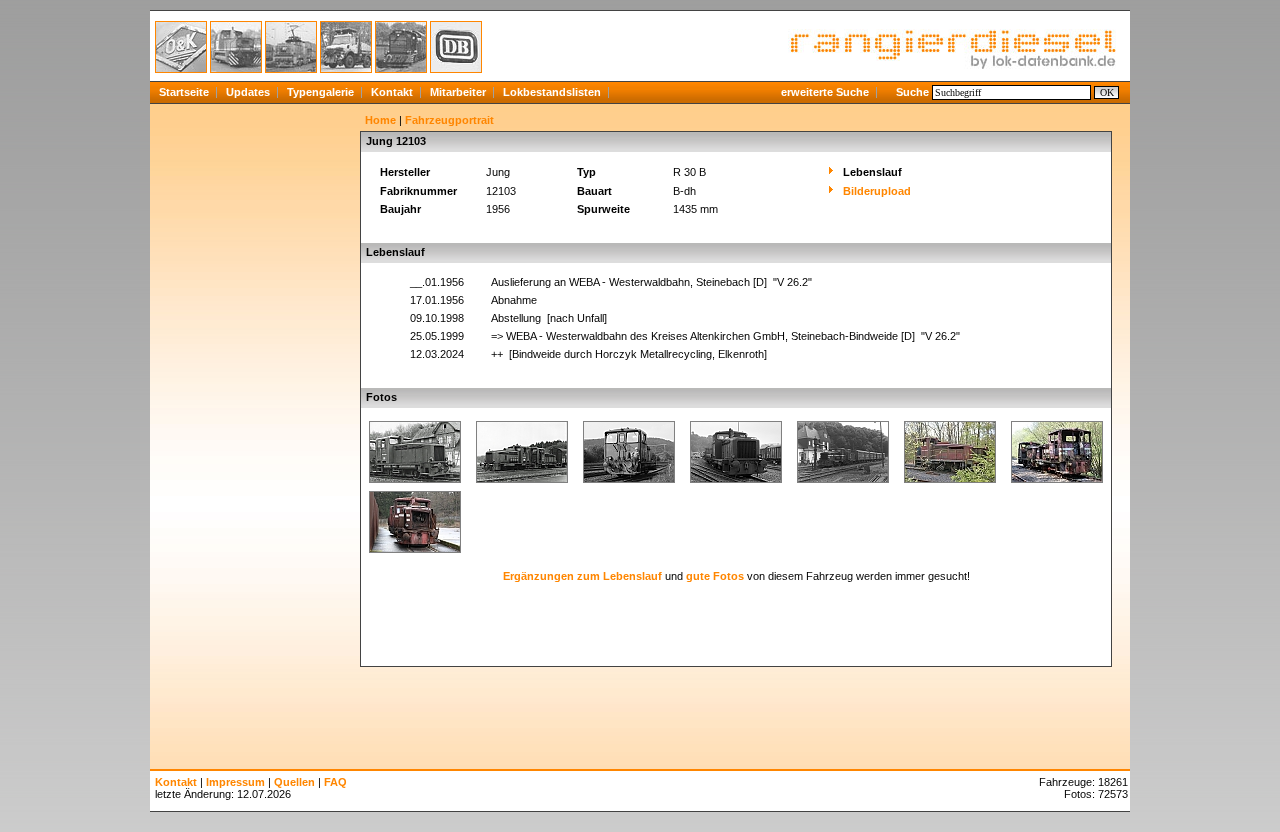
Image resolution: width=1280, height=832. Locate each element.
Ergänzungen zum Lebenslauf (582, 576)
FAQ (335, 782)
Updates (248, 92)
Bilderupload (877, 191)
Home (380, 120)
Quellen (294, 782)
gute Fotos (715, 576)
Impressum (235, 782)
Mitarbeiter (458, 92)
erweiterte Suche (825, 92)
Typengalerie (320, 92)
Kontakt (392, 92)
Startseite (184, 92)
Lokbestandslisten (552, 92)
